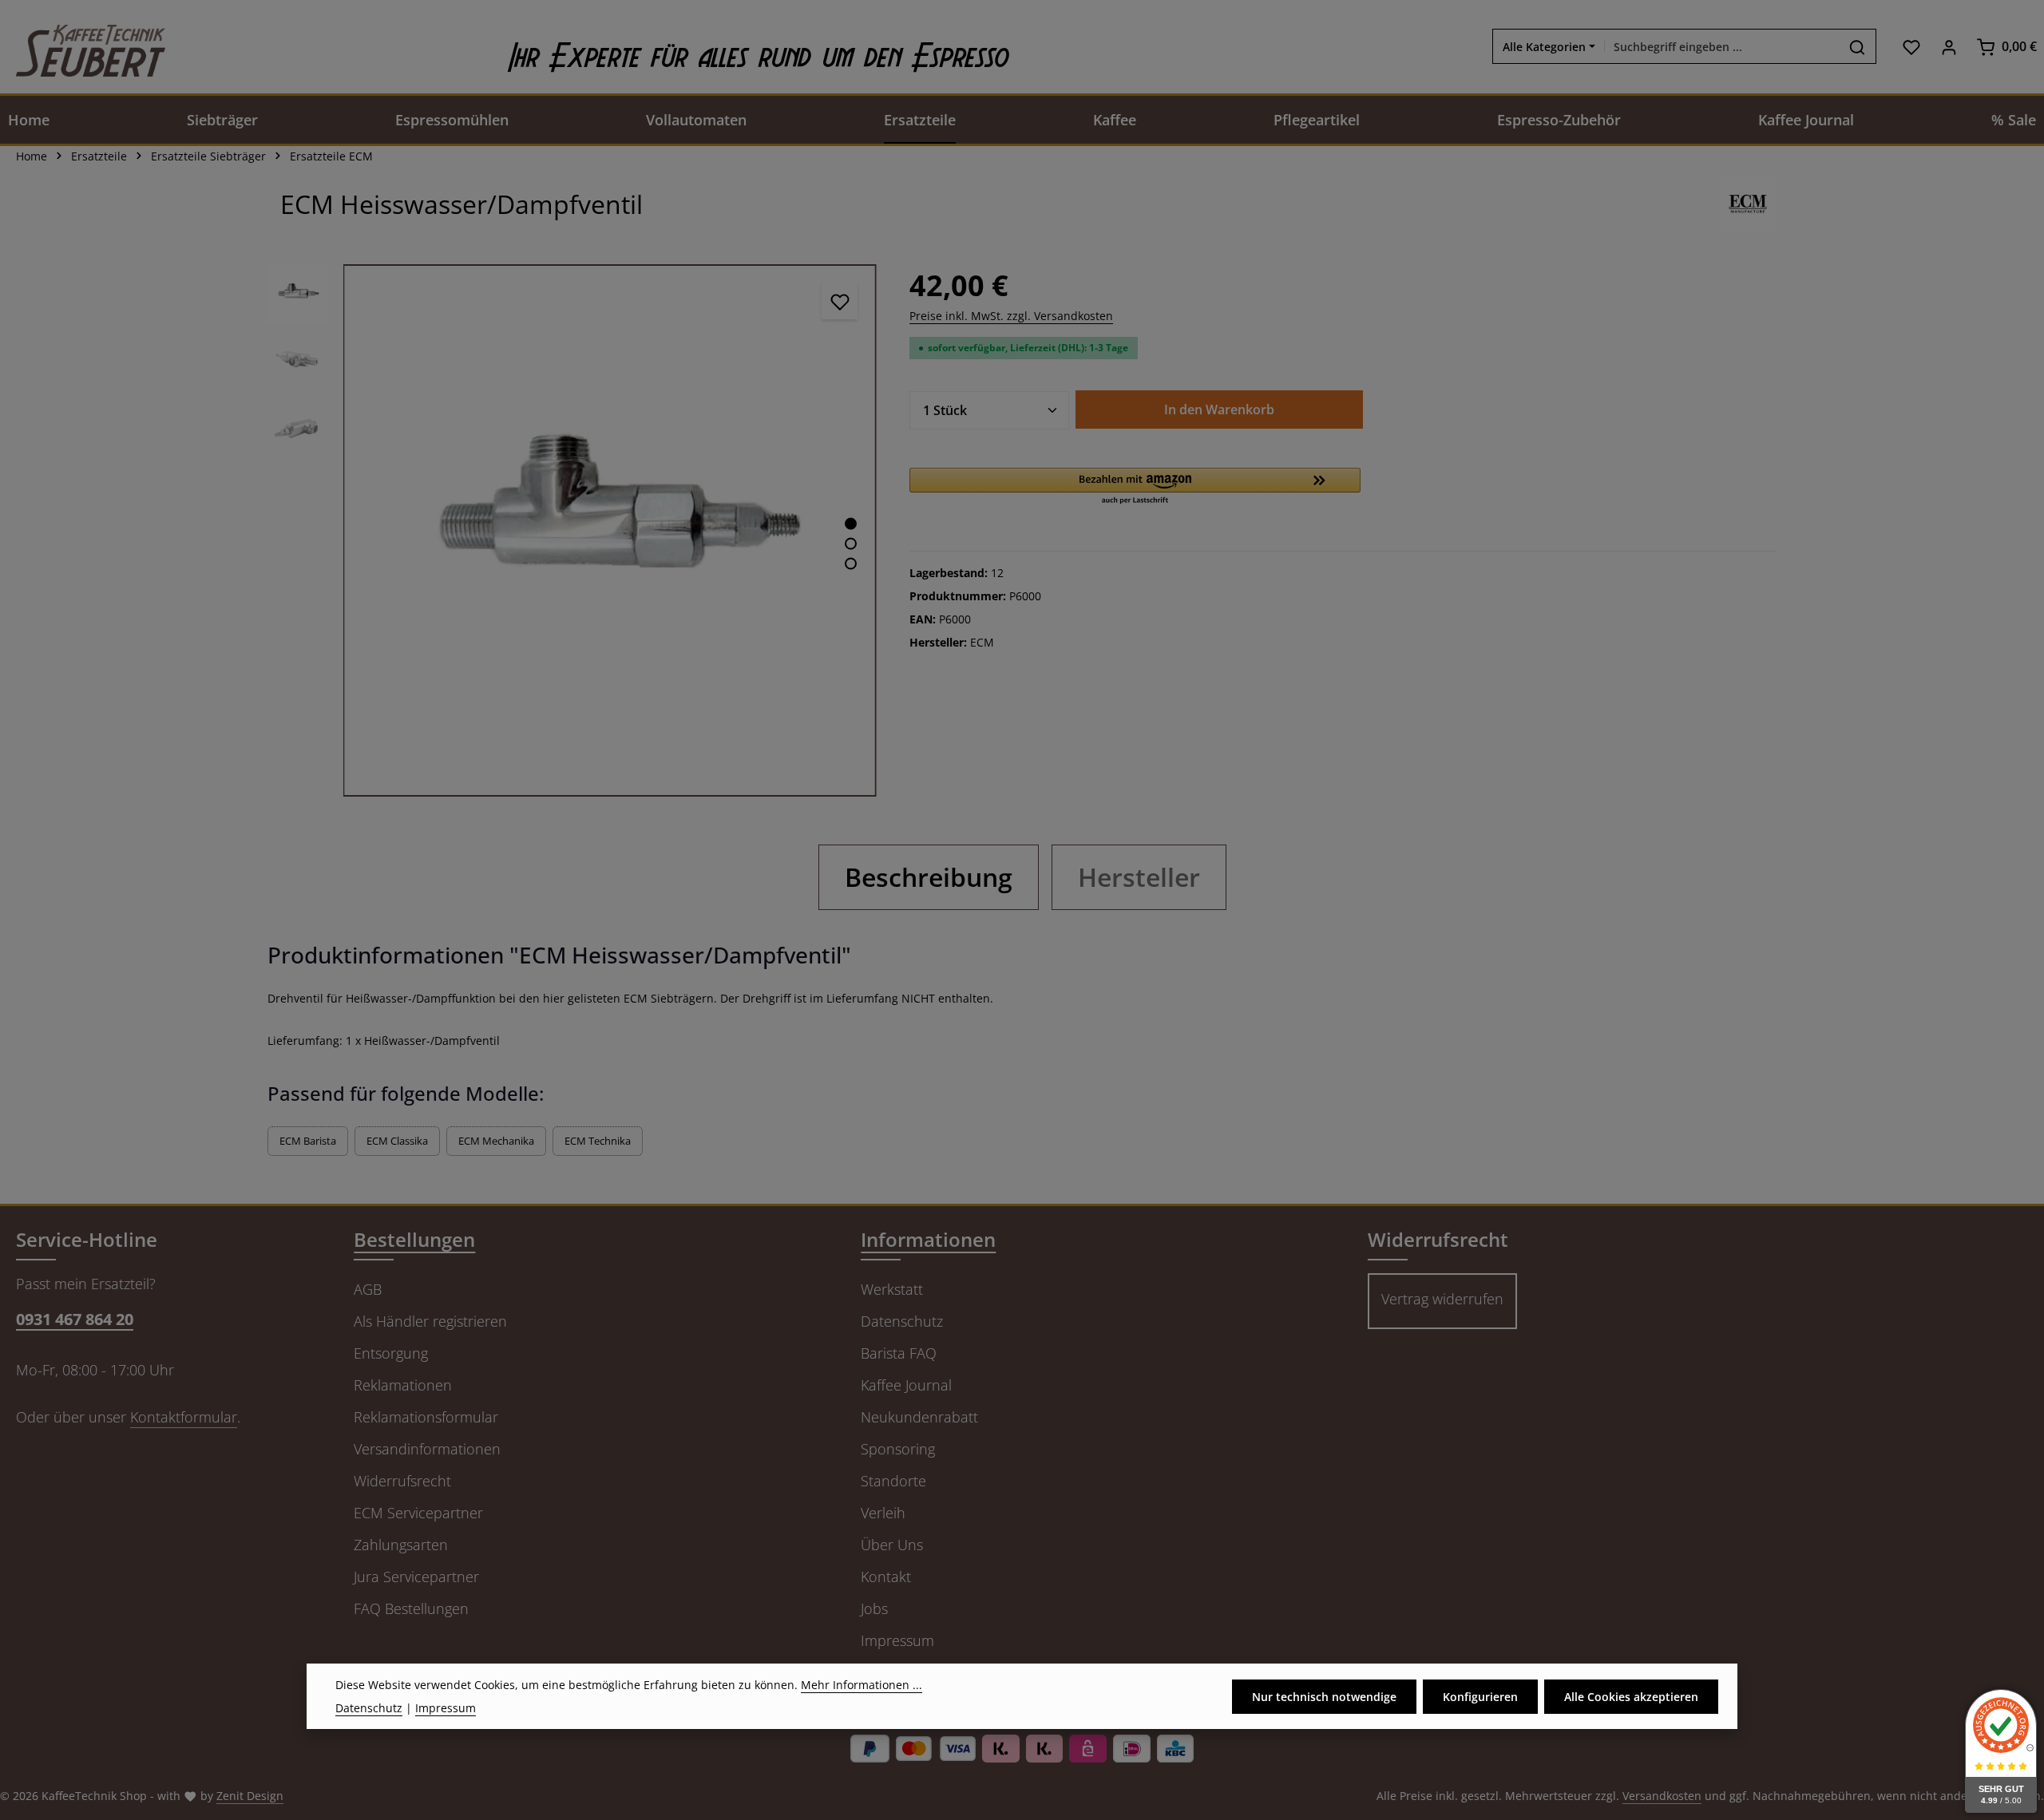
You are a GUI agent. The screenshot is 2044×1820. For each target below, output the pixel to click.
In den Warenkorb (1219, 409)
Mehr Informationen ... (862, 1685)
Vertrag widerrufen (1442, 1299)
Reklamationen (403, 1385)
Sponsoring (898, 1449)
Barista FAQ (899, 1353)
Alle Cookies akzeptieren (1631, 1697)
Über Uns (892, 1545)
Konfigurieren (1480, 1697)
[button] (1135, 487)
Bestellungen (414, 1239)
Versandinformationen (427, 1449)
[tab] (929, 877)
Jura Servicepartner (416, 1577)
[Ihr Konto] (1949, 47)
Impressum (897, 1640)
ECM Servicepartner (418, 1513)
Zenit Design (250, 1796)
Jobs (874, 1608)
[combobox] (1722, 47)
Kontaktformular (184, 1417)
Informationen (928, 1239)
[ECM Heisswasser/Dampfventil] (610, 530)
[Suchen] (1858, 47)
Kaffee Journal (906, 1385)
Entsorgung (391, 1353)
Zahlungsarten (401, 1545)
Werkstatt (892, 1289)
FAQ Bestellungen (411, 1608)
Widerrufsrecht (402, 1481)
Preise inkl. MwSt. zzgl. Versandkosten (1011, 316)
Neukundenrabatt (919, 1417)
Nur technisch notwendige (1324, 1697)
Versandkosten (1662, 1796)
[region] (572, 530)
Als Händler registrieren (430, 1321)
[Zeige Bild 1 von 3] (851, 523)
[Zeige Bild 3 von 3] (851, 563)
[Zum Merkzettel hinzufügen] (840, 301)
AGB (368, 1289)
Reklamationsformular (426, 1417)
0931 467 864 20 (75, 1319)
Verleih (883, 1513)
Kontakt (886, 1577)
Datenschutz (902, 1321)
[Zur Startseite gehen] (83, 47)
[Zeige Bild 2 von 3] (851, 543)
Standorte (893, 1481)
